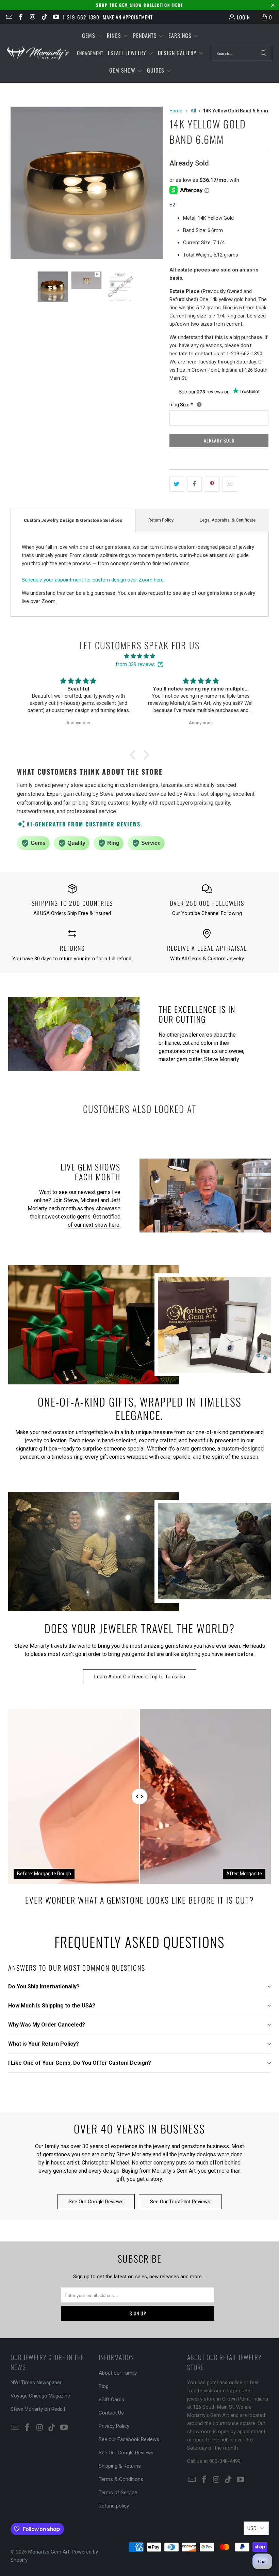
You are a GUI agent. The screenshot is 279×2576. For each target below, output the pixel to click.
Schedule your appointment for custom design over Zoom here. (93, 580)
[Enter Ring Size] (199, 405)
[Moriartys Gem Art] (38, 53)
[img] (139, 656)
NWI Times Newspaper (36, 2383)
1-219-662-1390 (81, 17)
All (193, 111)
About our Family (118, 2373)
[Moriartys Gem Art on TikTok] (44, 17)
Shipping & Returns (120, 2466)
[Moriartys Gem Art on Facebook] (21, 17)
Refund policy (114, 2506)
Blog (104, 2386)
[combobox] (242, 53)
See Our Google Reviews (96, 2202)
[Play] (87, 184)
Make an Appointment (128, 17)
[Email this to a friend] (230, 484)
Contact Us (111, 2413)
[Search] (264, 53)
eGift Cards (111, 2400)
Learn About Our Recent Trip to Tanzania (140, 1677)
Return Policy (161, 520)
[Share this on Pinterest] (212, 484)
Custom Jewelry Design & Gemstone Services (73, 520)
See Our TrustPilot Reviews (180, 2202)
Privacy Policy (114, 2426)
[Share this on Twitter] (177, 484)
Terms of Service (118, 2493)
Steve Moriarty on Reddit (38, 2409)
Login (243, 17)
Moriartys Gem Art (49, 2552)
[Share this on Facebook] (194, 484)
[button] (92, 36)
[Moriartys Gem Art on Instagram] (32, 17)
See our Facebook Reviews (129, 2439)
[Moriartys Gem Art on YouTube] (56, 17)
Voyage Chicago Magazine (40, 2396)
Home (176, 111)
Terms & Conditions (121, 2479)
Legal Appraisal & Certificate (228, 520)
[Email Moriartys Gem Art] (9, 17)
